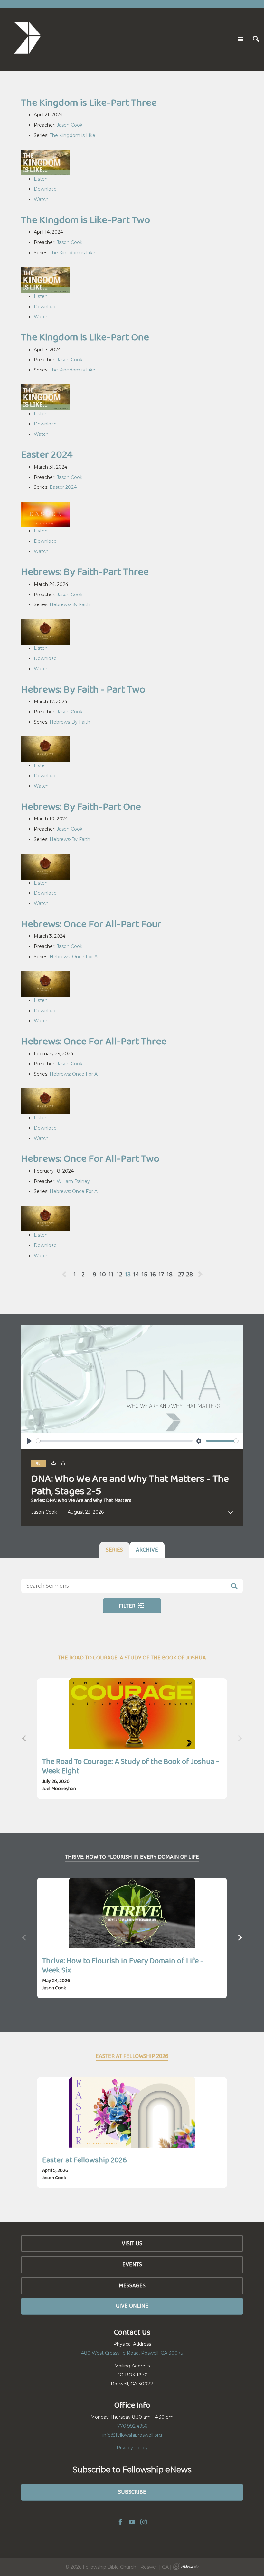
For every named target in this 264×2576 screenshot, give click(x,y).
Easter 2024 (47, 454)
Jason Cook (70, 125)
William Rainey (73, 1181)
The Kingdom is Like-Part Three (89, 102)
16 (153, 1274)
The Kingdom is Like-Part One (85, 337)
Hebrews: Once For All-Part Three (94, 1041)
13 (128, 1274)
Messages (132, 2285)
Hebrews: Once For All (75, 957)
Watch (41, 199)
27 (181, 1274)
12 (120, 1274)
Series (114, 1550)
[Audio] (39, 1464)
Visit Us (132, 2243)
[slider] (114, 1441)
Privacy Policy (132, 2448)
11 (111, 1274)
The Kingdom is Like (72, 135)
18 (170, 1274)
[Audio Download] (53, 1463)
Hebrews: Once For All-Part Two (90, 1158)
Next (200, 1274)
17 (161, 1274)
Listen (41, 179)
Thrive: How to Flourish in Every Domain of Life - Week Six (123, 1965)
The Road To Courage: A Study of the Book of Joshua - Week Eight (131, 1766)
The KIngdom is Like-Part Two (85, 220)
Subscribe (132, 2492)
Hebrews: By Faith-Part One (81, 806)
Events (132, 2264)
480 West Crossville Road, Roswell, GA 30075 (132, 2353)
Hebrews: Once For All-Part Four (91, 924)
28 (189, 1274)
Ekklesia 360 (186, 2567)
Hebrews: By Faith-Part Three (85, 572)
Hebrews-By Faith (70, 604)
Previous (69, 1274)
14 (136, 1274)
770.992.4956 (132, 2426)
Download (45, 189)
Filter (128, 1606)
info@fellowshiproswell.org (132, 2435)
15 (145, 1274)
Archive (147, 1550)
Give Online (132, 2306)
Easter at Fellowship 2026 (85, 2160)
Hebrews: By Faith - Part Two (83, 689)
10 (103, 1274)
